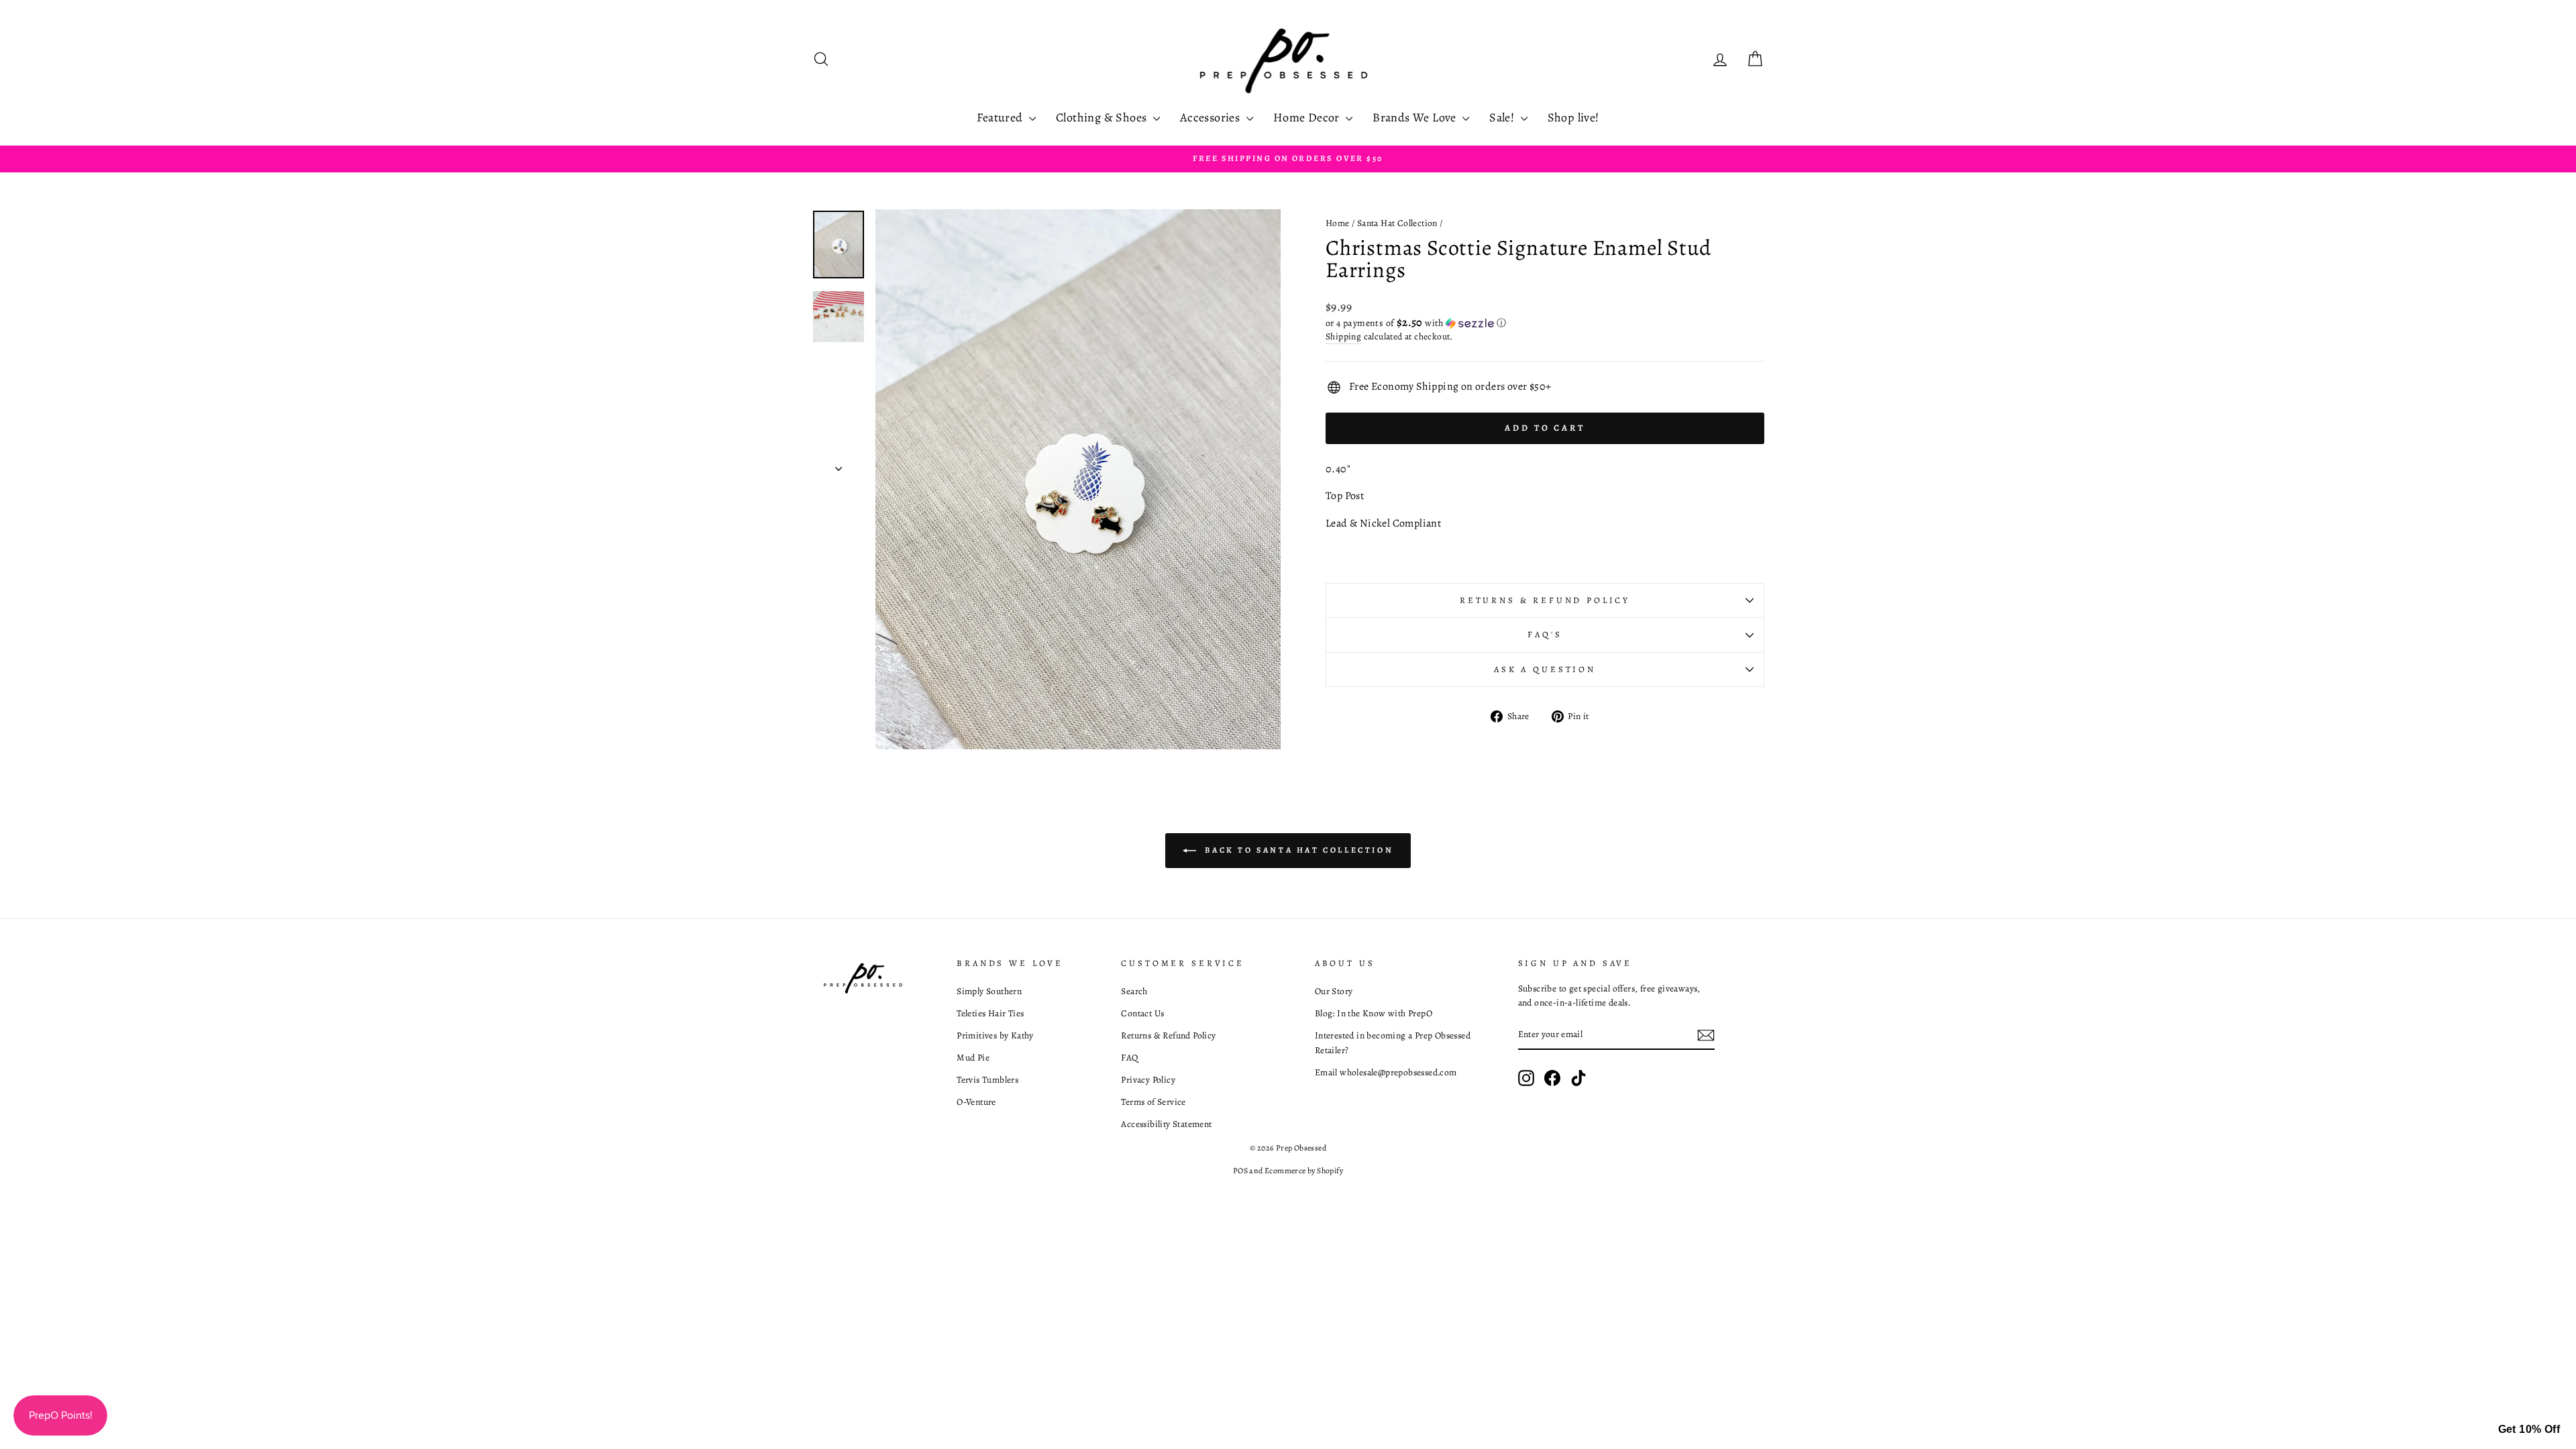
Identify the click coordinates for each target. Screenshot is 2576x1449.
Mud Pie (973, 1058)
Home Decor (1308, 117)
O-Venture (976, 1102)
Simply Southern (989, 991)
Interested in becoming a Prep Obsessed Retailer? (1393, 1043)
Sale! (1503, 117)
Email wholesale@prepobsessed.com (1386, 1072)
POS (1240, 1171)
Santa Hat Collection (1397, 223)
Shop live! (1573, 117)
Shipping (1343, 336)
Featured (1001, 117)
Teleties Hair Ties (990, 1013)
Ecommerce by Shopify (1304, 1171)
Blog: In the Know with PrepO (1374, 1013)
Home (1338, 223)
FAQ (1129, 1058)
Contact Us (1142, 1013)
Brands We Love (1416, 117)
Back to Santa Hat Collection (1297, 849)
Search (1134, 991)
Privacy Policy (1148, 1080)
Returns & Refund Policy (1545, 600)
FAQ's (1545, 634)
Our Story (1334, 991)
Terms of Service (1153, 1102)
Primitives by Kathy (995, 1035)
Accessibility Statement (1166, 1124)
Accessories (1212, 117)
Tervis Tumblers (987, 1080)
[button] (1545, 323)
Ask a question (1545, 669)
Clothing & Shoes (1103, 117)
